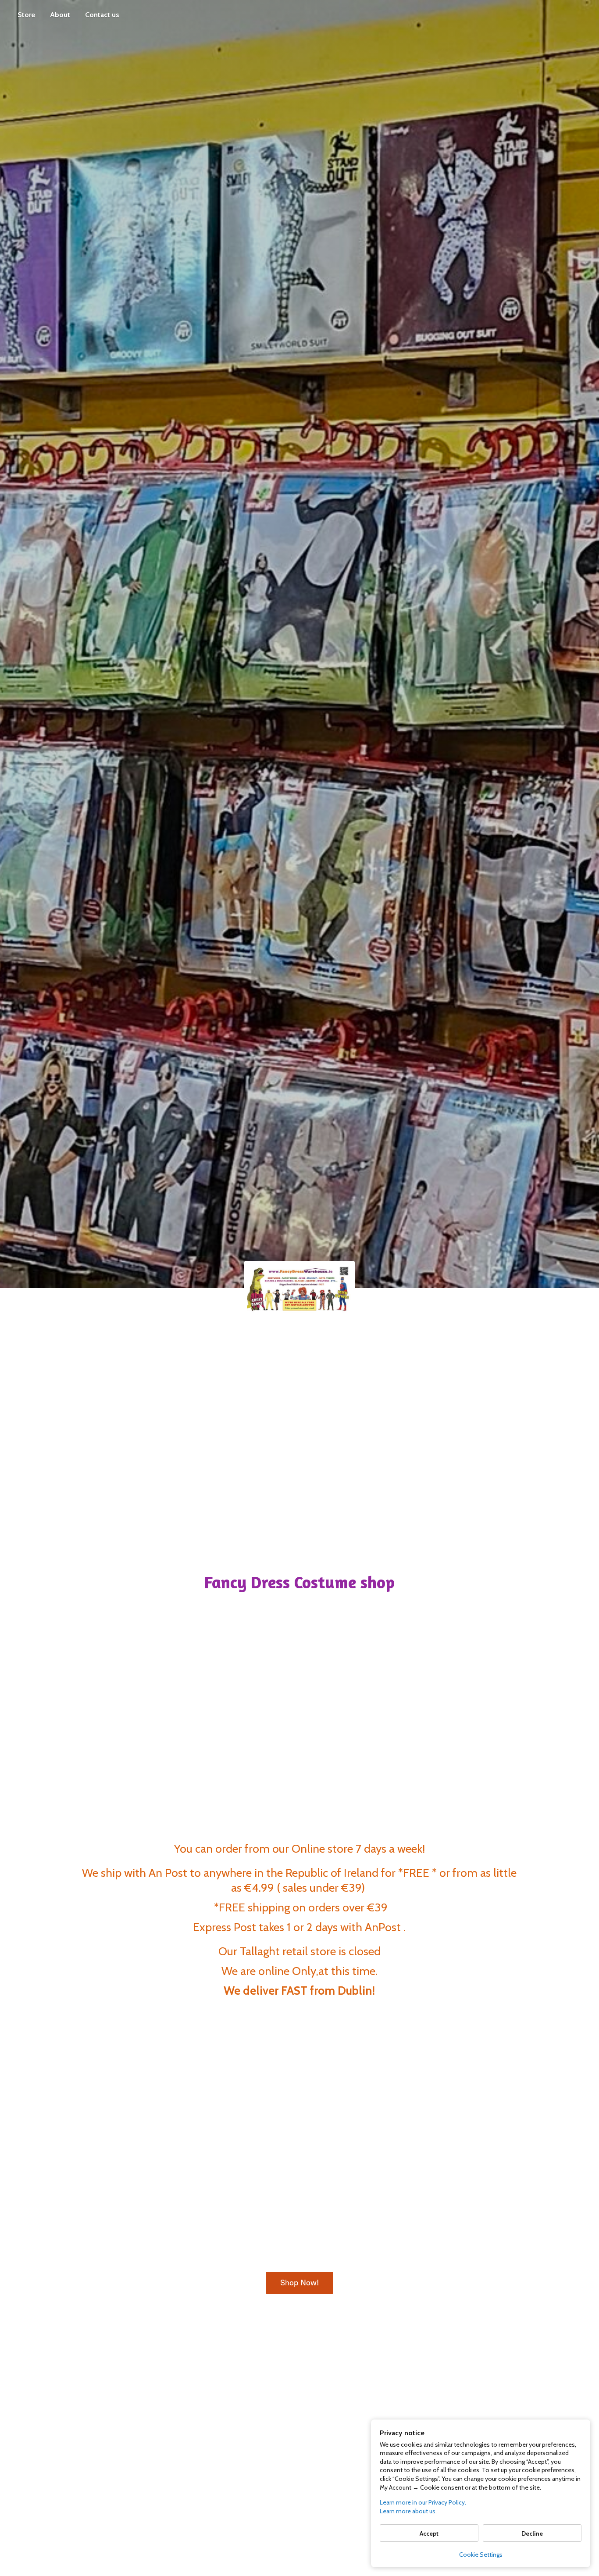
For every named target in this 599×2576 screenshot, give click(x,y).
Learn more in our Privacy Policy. (423, 2502)
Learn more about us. (408, 2511)
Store (26, 15)
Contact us (102, 15)
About (60, 15)
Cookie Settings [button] (481, 2555)
